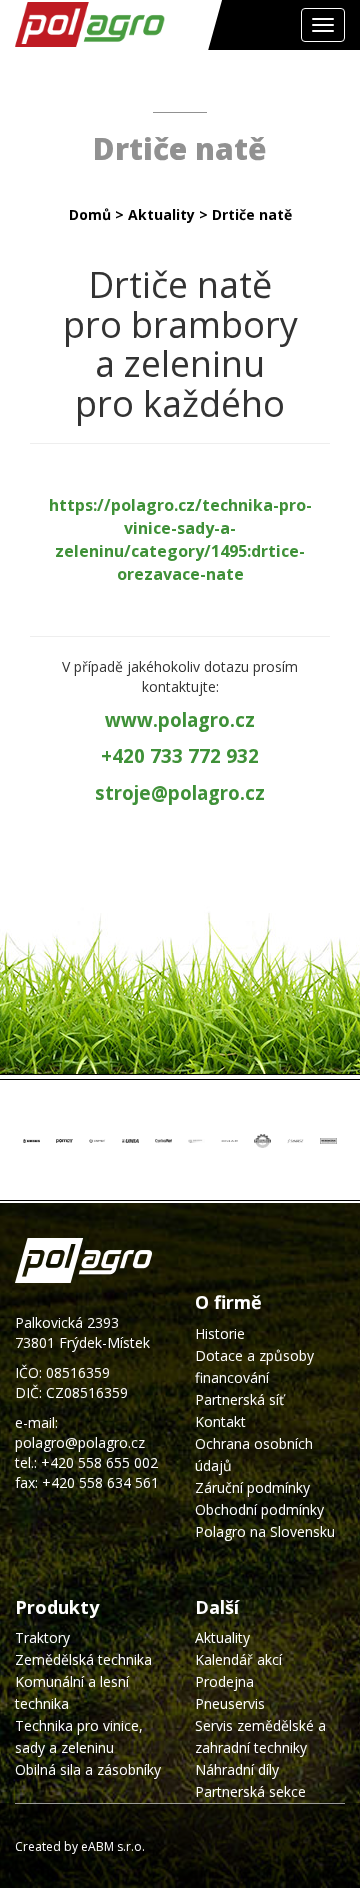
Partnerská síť (239, 1399)
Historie (220, 1333)
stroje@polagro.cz (180, 792)
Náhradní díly (237, 1769)
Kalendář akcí (238, 1659)
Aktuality (161, 214)
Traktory (42, 1637)
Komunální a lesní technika (72, 1692)
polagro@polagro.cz (80, 1442)
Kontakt (220, 1421)
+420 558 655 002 (99, 1462)
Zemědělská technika (83, 1659)
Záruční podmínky (252, 1487)
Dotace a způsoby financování (254, 1366)
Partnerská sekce (250, 1791)
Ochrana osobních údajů (254, 1454)
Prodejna (224, 1681)
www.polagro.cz (180, 719)
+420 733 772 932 (180, 755)
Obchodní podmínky (259, 1509)
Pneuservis (230, 1703)
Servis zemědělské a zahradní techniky (260, 1736)
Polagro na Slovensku (265, 1531)
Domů (90, 214)
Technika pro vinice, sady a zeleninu (79, 1736)
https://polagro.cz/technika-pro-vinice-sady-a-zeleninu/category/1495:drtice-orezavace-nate (180, 539)
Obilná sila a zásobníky (88, 1769)
